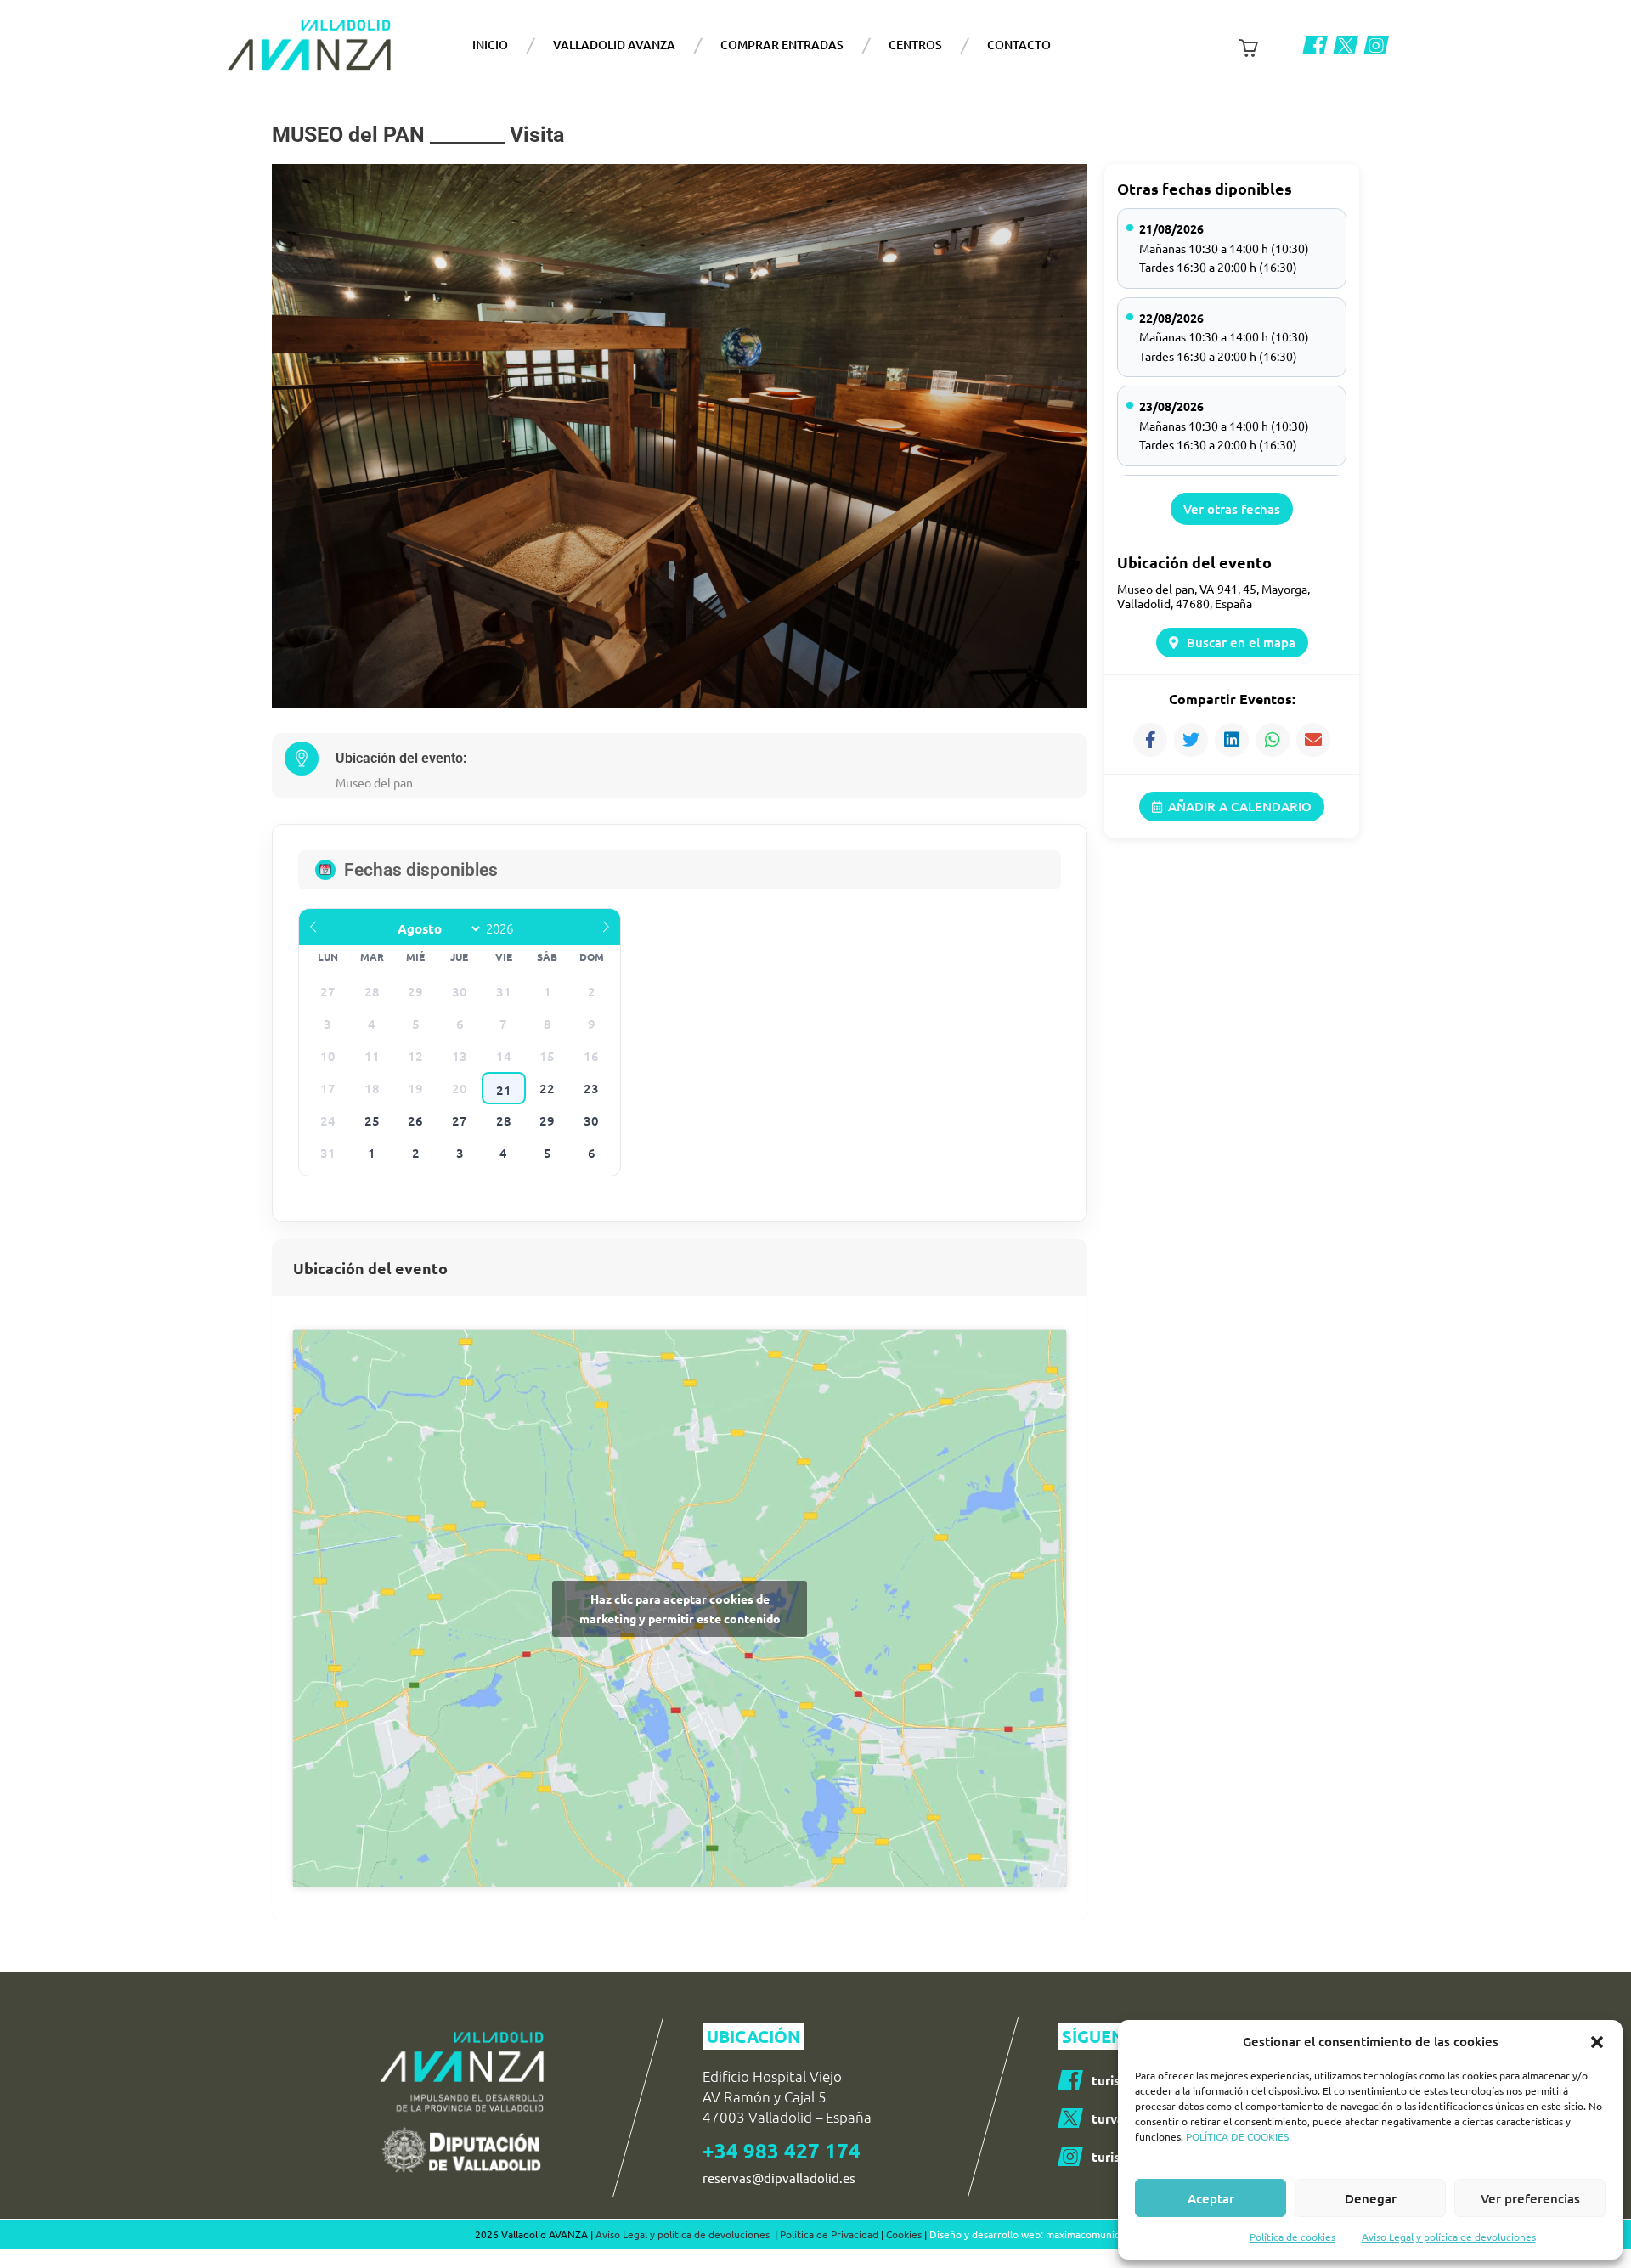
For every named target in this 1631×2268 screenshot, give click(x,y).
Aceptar (1211, 2198)
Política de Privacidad (829, 2234)
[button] (1597, 2042)
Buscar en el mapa (1241, 642)
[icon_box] (1114, 2118)
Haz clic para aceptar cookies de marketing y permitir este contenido (680, 1608)
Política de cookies (1292, 2237)
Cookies (904, 2234)
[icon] (1315, 45)
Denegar (1371, 2198)
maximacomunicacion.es (1101, 2234)
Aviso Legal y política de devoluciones (1449, 2237)
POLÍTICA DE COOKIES (1237, 2136)
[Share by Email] (1313, 740)
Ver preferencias (1530, 2198)
